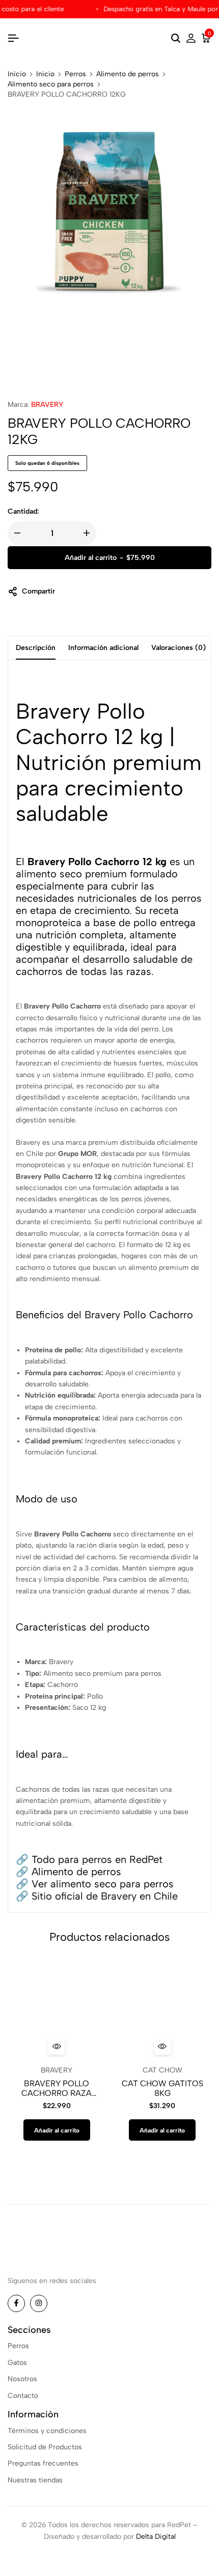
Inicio (17, 74)
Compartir (38, 591)
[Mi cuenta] (191, 39)
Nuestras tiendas (35, 2480)
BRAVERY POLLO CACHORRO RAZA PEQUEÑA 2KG (57, 2088)
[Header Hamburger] (13, 38)
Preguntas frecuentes (43, 2463)
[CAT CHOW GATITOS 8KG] (163, 2008)
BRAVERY (47, 405)
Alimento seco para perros (51, 84)
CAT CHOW (162, 2070)
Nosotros (22, 2379)
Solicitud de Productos (45, 2447)
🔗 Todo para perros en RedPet (89, 1859)
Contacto (23, 2396)
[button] (57, 2130)
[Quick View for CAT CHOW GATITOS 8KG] (162, 2047)
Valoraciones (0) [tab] (179, 648)
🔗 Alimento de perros (69, 1872)
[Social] (16, 2303)
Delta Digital (156, 2537)
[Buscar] (176, 39)
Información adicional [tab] (103, 648)
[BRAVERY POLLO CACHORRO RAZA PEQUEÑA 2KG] (57, 2008)
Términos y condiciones (47, 2431)
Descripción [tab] (36, 648)
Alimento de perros (128, 74)
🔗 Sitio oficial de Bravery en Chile (97, 1896)
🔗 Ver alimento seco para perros (95, 1884)
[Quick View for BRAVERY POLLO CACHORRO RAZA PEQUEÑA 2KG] (57, 2047)
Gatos (17, 2363)
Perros (75, 74)
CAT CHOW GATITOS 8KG (162, 2088)
